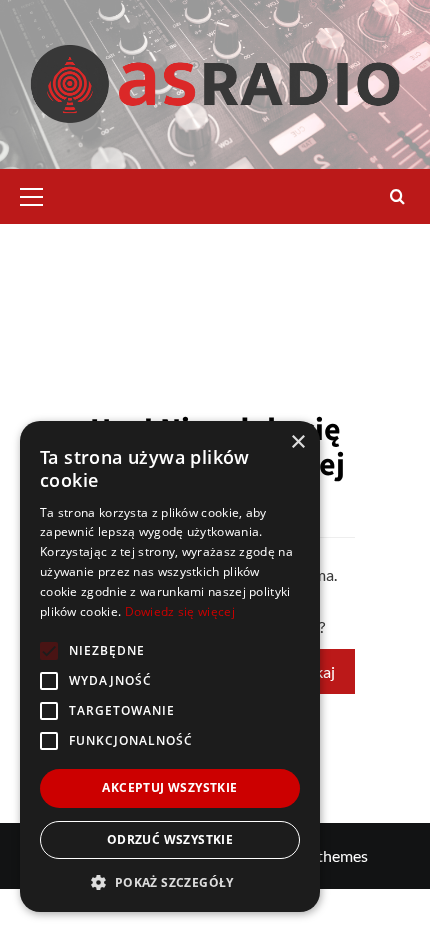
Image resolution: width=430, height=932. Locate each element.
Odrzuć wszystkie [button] (170, 839)
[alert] (170, 666)
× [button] (297, 442)
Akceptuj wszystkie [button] (169, 787)
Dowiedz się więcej (180, 611)
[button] (40, 194)
